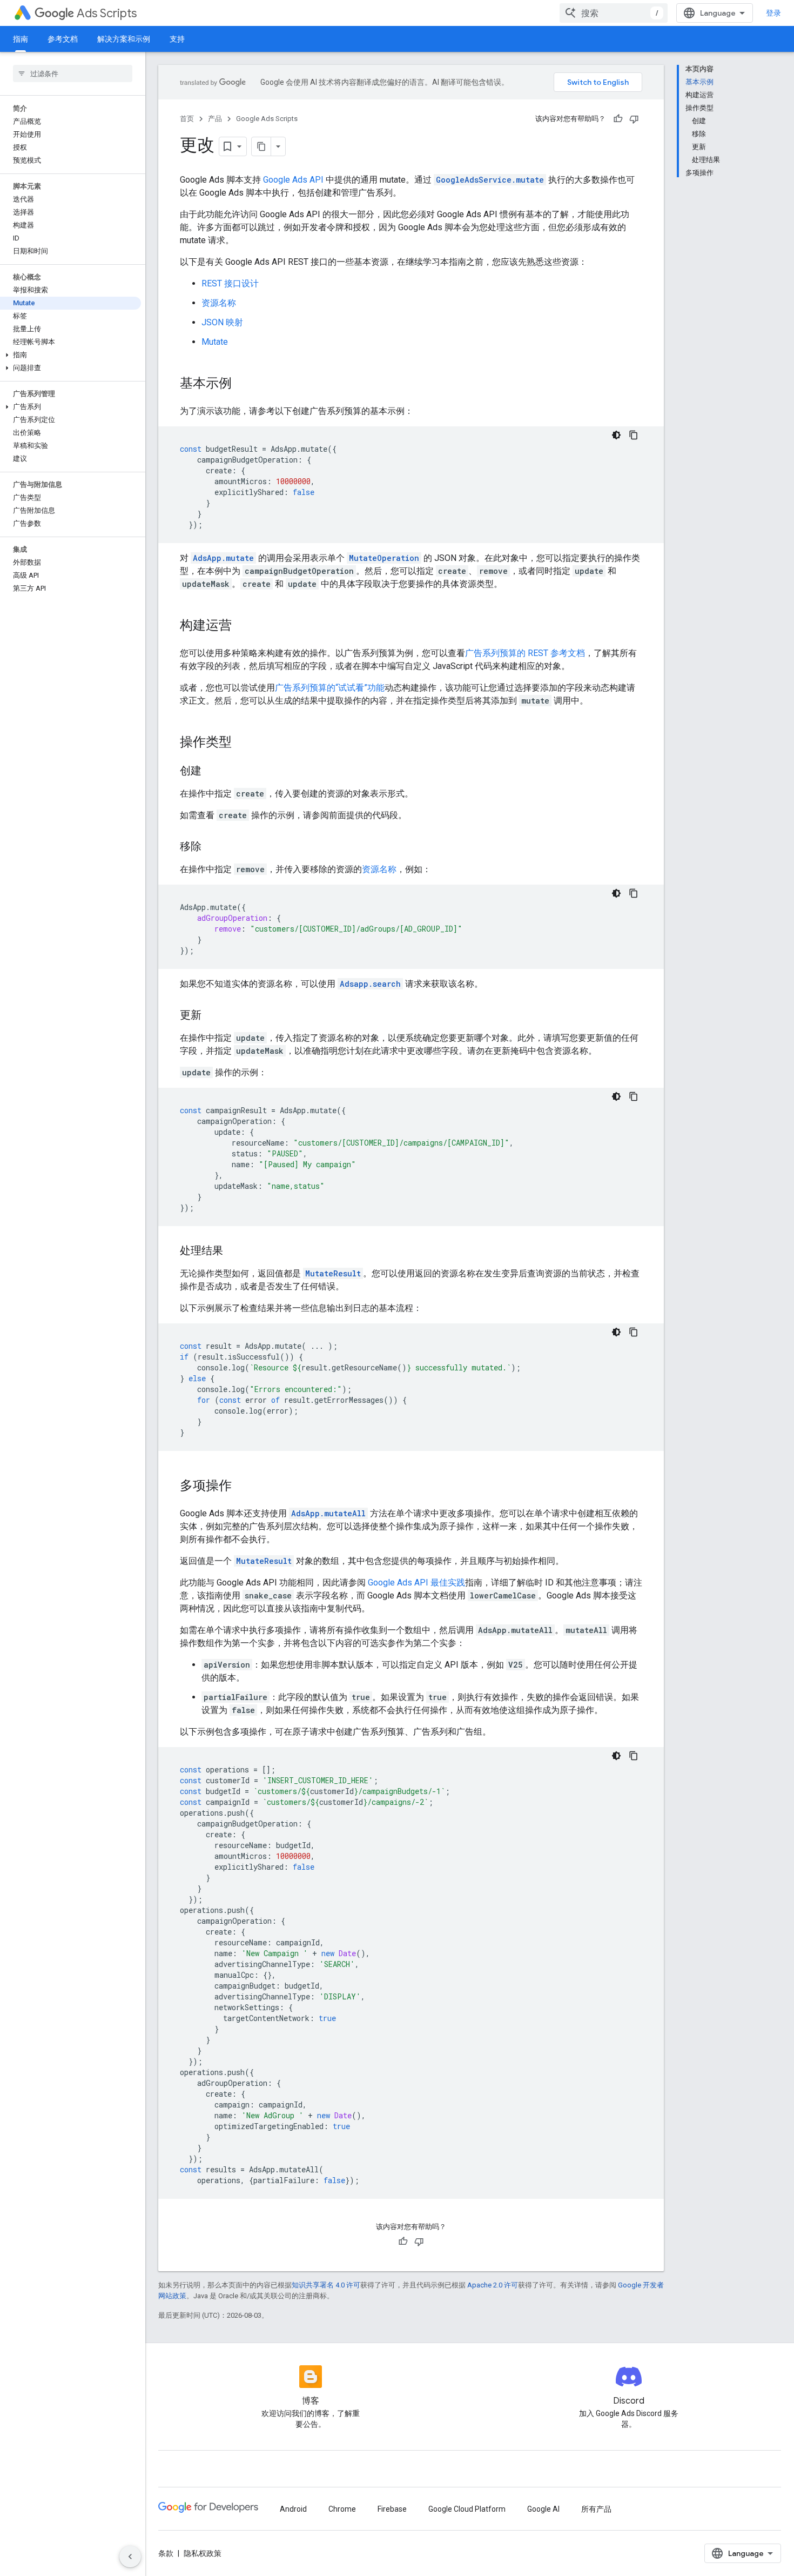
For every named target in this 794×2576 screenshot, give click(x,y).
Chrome (342, 2509)
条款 (166, 2553)
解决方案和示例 (124, 39)
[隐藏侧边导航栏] (130, 2557)
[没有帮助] (634, 119)
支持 (177, 39)
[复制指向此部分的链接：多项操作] (243, 1487)
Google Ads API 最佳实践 (416, 1583)
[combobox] (614, 13)
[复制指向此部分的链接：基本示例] (243, 384)
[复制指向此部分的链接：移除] (212, 847)
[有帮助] (618, 119)
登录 (773, 13)
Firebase (392, 2509)
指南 (21, 39)
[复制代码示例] (634, 435)
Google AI (543, 2509)
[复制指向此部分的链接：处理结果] (234, 1252)
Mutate (215, 342)
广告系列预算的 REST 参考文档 (525, 653)
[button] (70, 355)
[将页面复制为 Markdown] (261, 146)
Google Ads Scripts (267, 119)
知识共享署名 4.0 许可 (326, 2285)
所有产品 (596, 2509)
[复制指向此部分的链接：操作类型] (243, 743)
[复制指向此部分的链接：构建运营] (243, 626)
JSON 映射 (222, 322)
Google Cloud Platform (467, 2509)
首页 (187, 119)
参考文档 (63, 39)
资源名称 (219, 303)
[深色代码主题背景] (616, 435)
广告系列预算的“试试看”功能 (330, 688)
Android (293, 2509)
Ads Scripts (107, 13)
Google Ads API (293, 180)
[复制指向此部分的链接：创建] (212, 772)
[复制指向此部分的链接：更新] (212, 1016)
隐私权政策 (203, 2553)
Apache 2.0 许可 (493, 2285)
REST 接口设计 (230, 283)
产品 (215, 119)
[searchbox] (73, 73)
